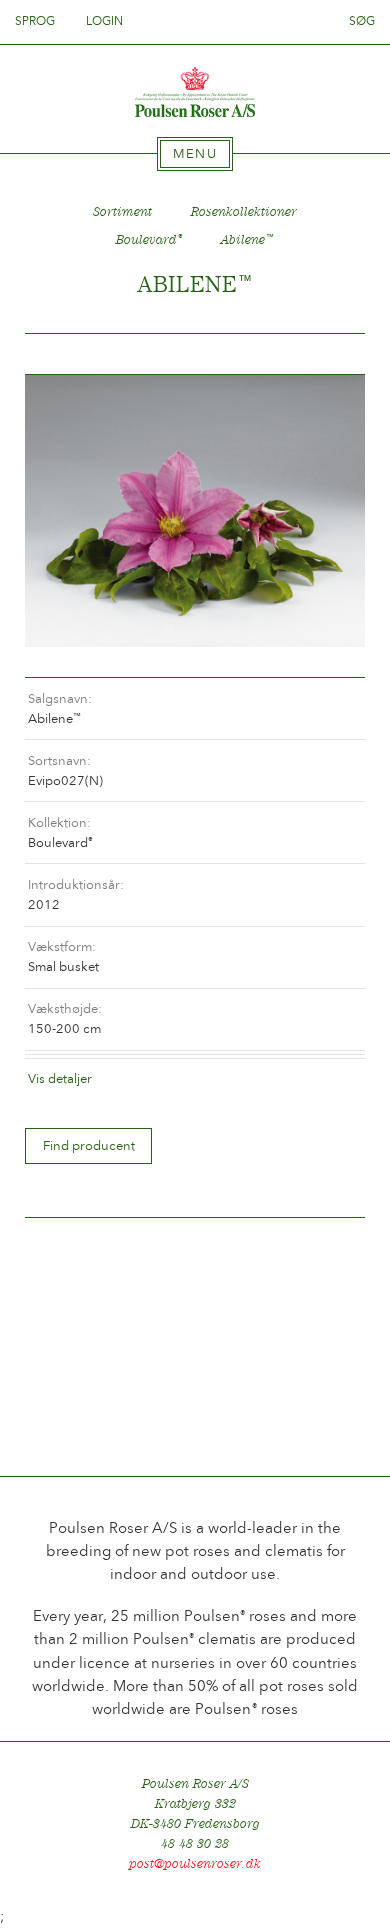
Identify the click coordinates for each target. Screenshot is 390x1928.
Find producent (89, 1145)
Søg (362, 21)
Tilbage (64, 354)
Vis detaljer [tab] (60, 1078)
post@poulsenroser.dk (195, 1863)
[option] (195, 511)
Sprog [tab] (36, 21)
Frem (326, 354)
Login (104, 21)
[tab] (195, 154)
